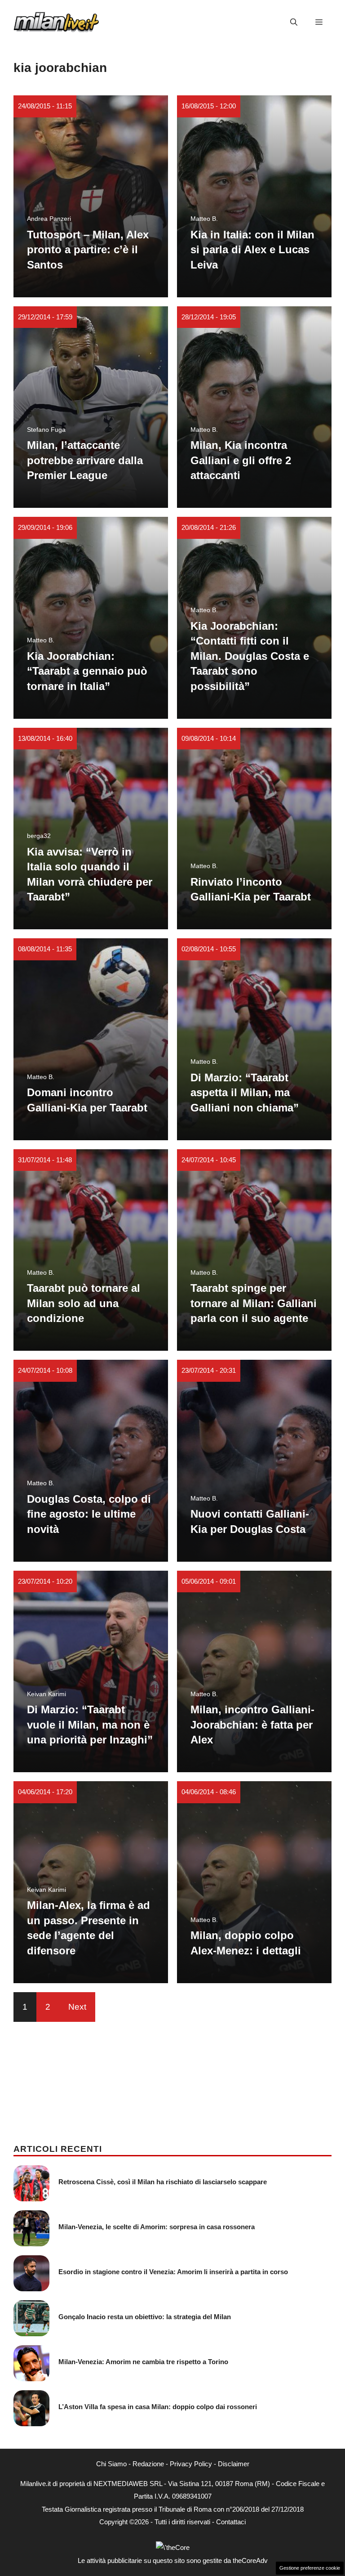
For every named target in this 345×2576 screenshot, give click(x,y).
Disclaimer (234, 2464)
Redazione (148, 2464)
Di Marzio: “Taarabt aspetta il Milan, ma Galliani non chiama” (245, 1093)
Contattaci (231, 2522)
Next (77, 2007)
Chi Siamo (111, 2464)
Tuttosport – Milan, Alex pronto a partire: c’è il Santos (88, 250)
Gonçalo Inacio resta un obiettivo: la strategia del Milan (145, 2317)
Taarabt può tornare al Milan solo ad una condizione (84, 1303)
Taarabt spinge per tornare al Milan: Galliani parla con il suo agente (254, 1303)
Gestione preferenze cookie (310, 2568)
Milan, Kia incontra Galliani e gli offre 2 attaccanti (241, 460)
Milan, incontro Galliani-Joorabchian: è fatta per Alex (252, 1725)
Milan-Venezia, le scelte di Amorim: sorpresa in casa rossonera (157, 2227)
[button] (294, 22)
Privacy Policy (191, 2464)
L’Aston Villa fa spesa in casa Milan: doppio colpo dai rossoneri (158, 2407)
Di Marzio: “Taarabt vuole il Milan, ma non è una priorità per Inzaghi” (90, 1725)
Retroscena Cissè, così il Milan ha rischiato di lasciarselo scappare (163, 2182)
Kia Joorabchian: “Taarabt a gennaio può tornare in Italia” (87, 671)
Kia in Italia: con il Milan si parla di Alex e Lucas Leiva (252, 250)
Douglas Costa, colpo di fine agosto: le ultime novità (89, 1514)
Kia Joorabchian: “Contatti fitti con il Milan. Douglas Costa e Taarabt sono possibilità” (250, 656)
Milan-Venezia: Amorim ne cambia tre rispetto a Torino (143, 2362)
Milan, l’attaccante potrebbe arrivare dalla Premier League (85, 460)
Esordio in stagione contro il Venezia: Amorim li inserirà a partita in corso (173, 2272)
